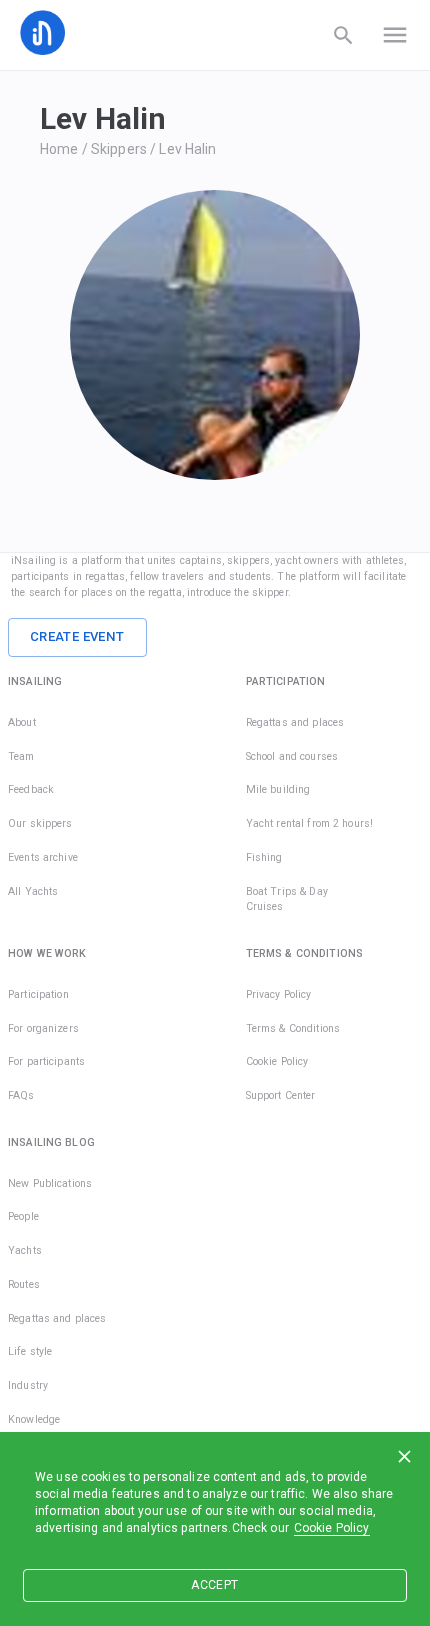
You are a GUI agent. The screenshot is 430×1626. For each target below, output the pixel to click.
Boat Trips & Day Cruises (287, 899)
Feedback (31, 789)
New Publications (50, 1183)
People (23, 1216)
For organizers (43, 1028)
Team (21, 756)
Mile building (278, 789)
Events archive (43, 857)
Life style (30, 1351)
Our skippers (40, 823)
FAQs (21, 1095)
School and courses (292, 756)
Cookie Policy (332, 1528)
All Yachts (33, 891)
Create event (77, 636)
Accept (214, 1585)
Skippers (119, 149)
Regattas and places (295, 722)
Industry (28, 1385)
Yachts (25, 1250)
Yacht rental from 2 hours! (309, 823)
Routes (24, 1284)
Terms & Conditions (293, 1028)
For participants (46, 1061)
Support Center (281, 1095)
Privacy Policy (279, 994)
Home (59, 149)
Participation (38, 994)
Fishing (264, 857)
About (22, 722)
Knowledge (34, 1419)
